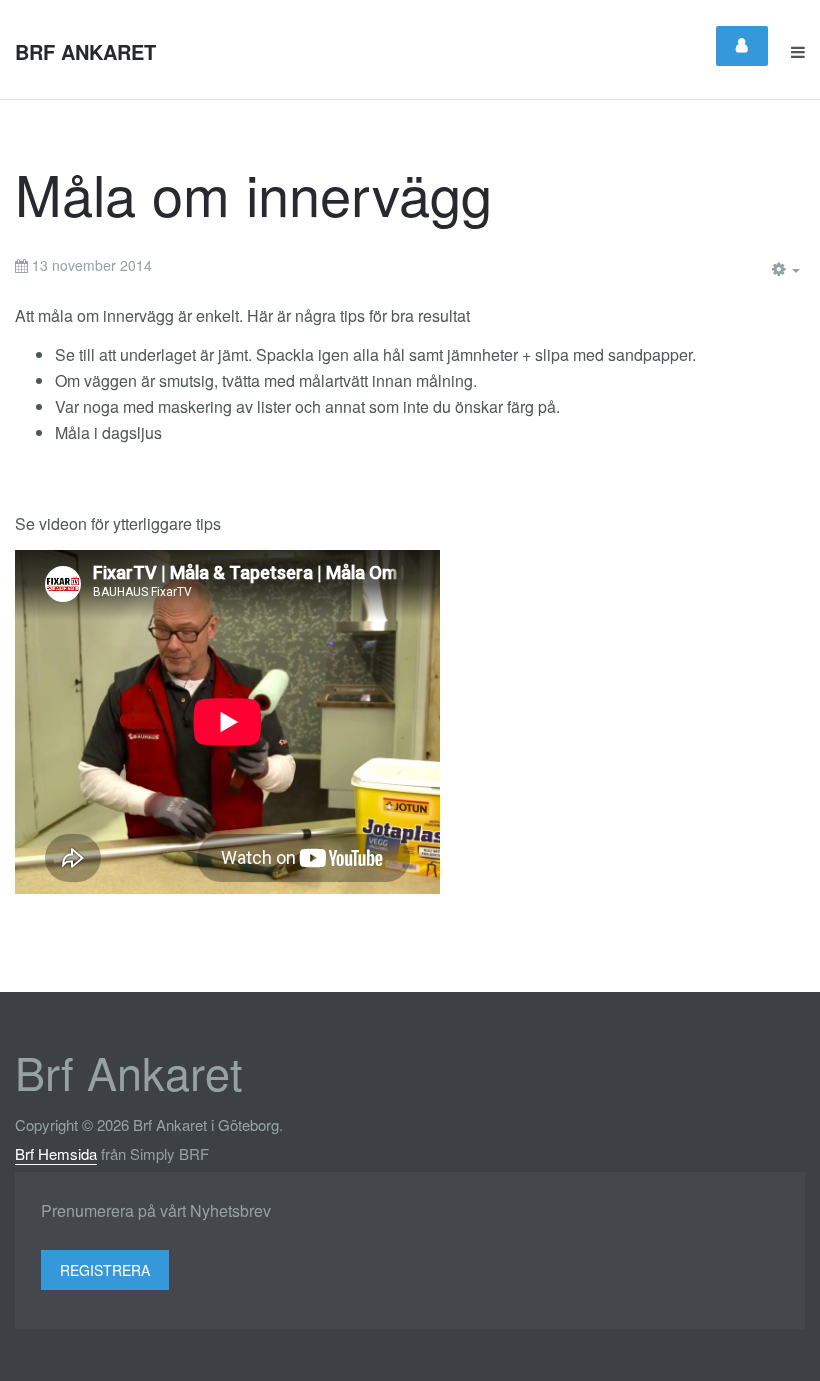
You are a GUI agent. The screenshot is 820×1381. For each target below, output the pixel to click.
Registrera (105, 1270)
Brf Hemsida (56, 1153)
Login (742, 46)
